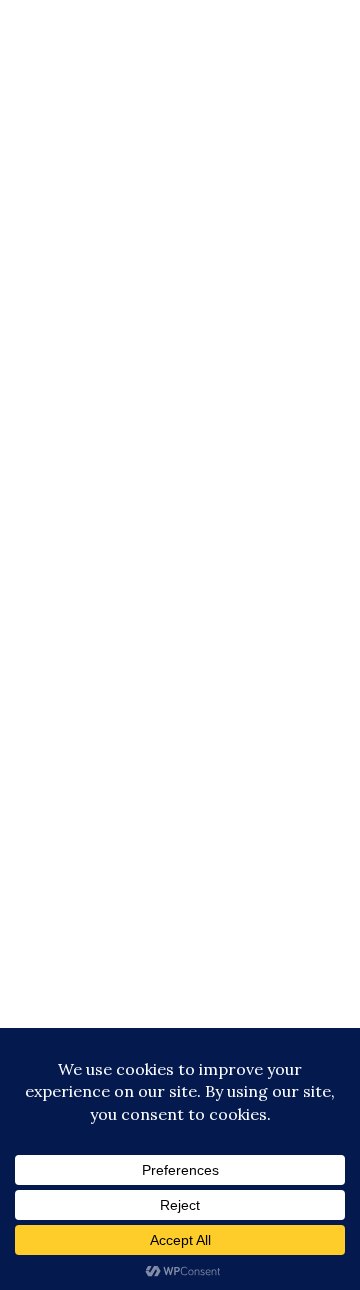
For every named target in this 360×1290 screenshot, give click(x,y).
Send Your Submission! (180, 1023)
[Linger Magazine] (180, 105)
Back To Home (83, 525)
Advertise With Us (180, 994)
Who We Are (180, 965)
